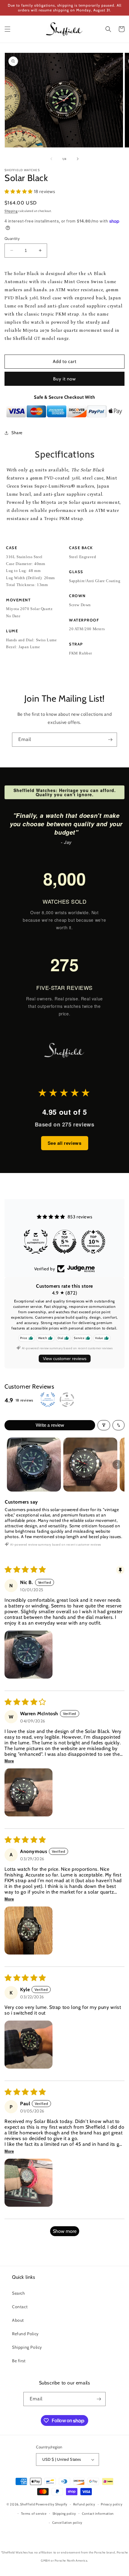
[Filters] (104, 1425)
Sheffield (27, 2504)
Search (19, 2293)
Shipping (11, 211)
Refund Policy (25, 2334)
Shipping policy (64, 2514)
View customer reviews (65, 1359)
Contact (20, 2307)
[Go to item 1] (34, 1465)
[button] (7, 29)
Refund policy (84, 2504)
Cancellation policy (67, 2523)
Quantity (12, 238)
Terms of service (34, 2514)
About (18, 2320)
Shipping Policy (27, 2347)
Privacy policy (112, 2504)
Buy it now (64, 379)
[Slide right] (78, 159)
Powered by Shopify (52, 2504)
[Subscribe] (110, 740)
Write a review (50, 1425)
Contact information (98, 2514)
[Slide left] (51, 159)
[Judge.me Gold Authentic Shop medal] (93, 1242)
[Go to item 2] (90, 1465)
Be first (19, 2361)
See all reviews (65, 1143)
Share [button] (17, 433)
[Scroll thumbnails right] (117, 1465)
